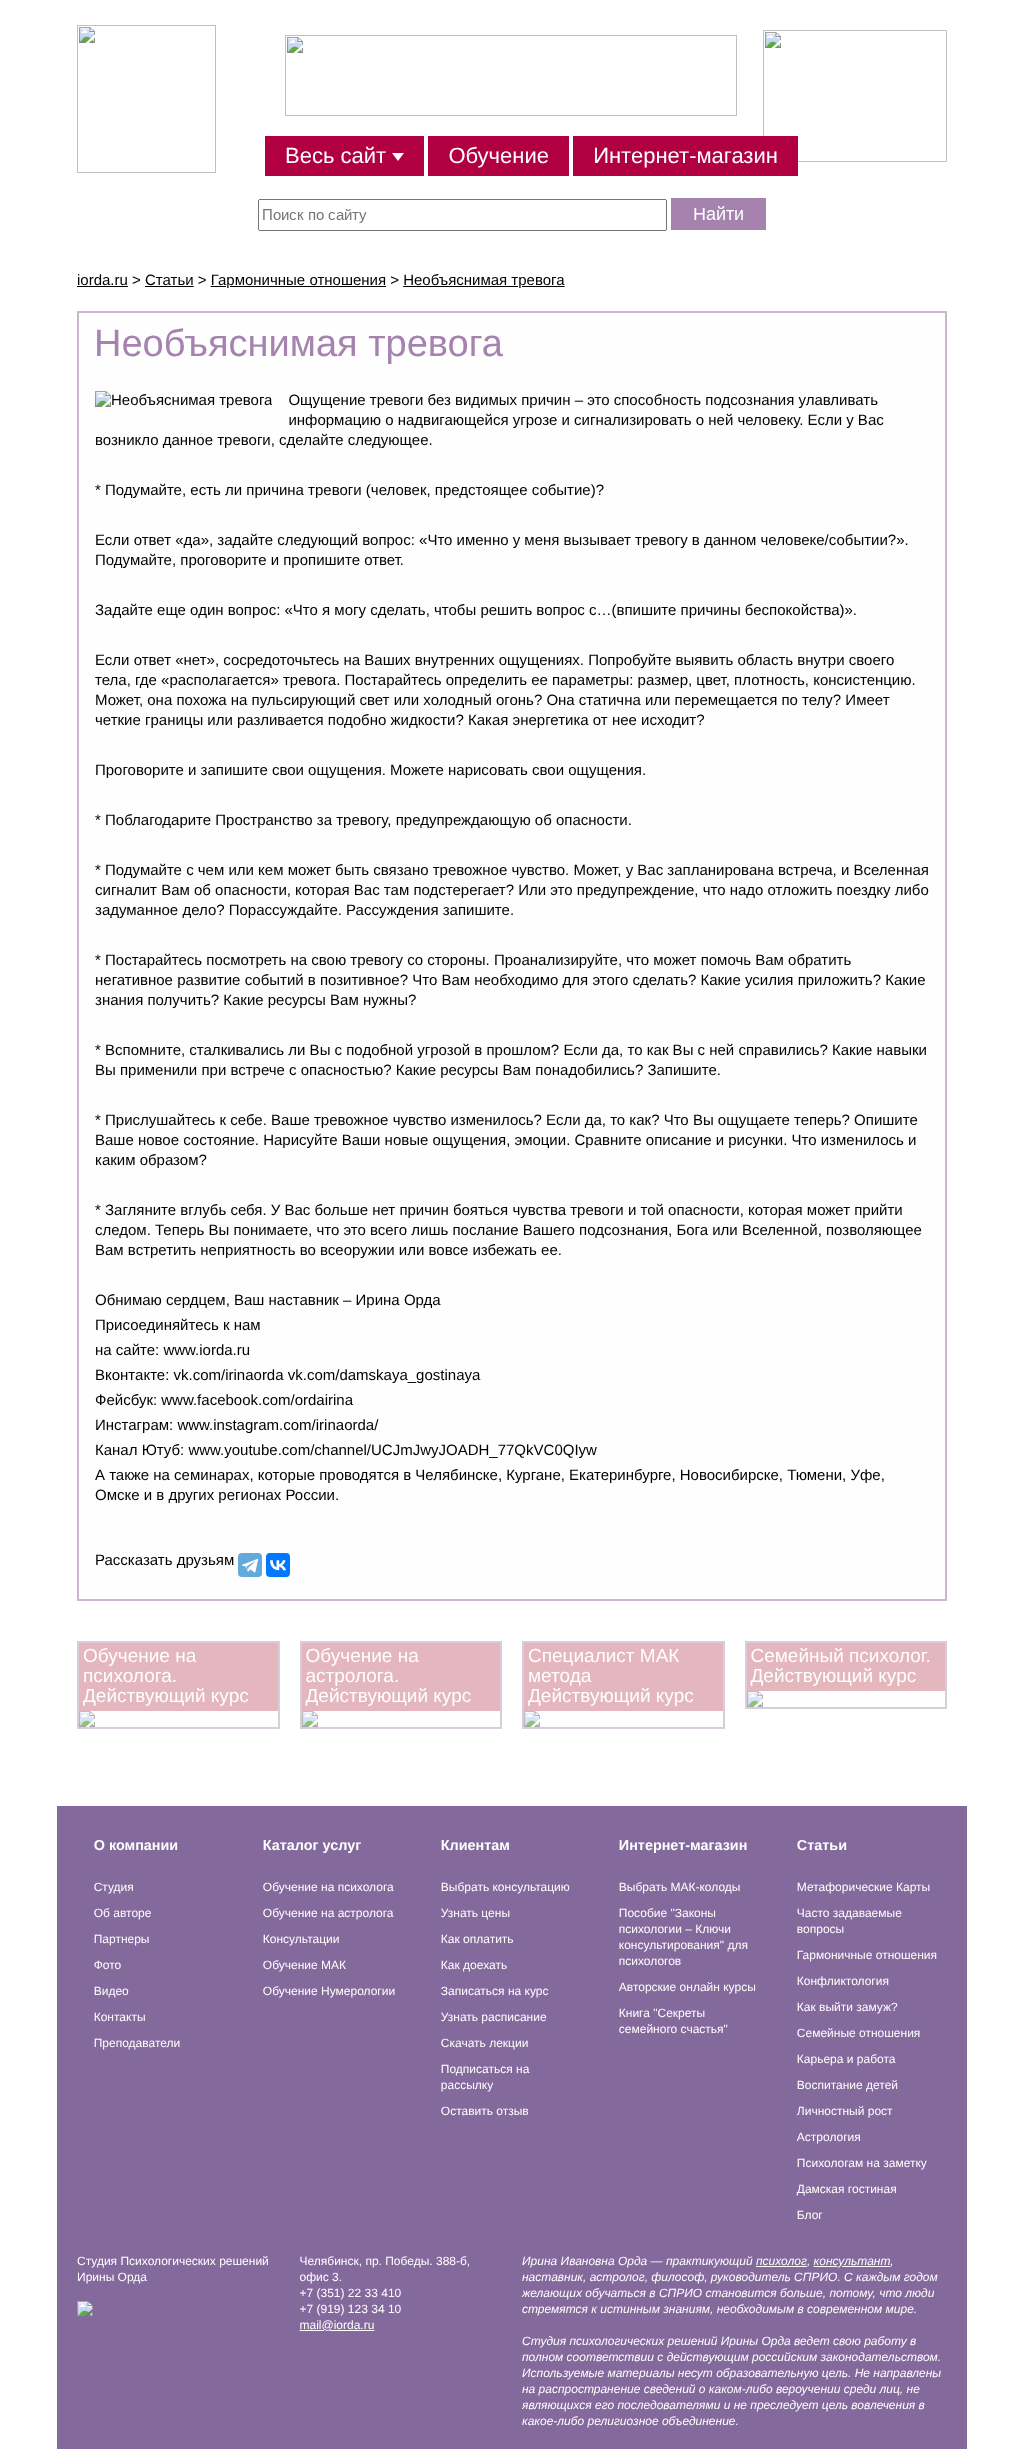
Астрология (829, 2137)
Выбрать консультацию (505, 1887)
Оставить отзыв (485, 2111)
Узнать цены (475, 1913)
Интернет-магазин (685, 155)
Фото (108, 1965)
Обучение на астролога (328, 1913)
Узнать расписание (494, 2017)
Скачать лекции (485, 2043)
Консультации (301, 1939)
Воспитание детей (847, 2085)
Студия (114, 1887)
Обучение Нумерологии (329, 1991)
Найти (718, 214)
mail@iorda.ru (337, 2325)
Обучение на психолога (328, 1887)
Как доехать (474, 1965)
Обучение (498, 155)
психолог (781, 2261)
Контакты (120, 2017)
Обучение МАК (304, 1965)
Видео (111, 1991)
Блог (810, 2215)
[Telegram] (250, 1565)
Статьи (169, 280)
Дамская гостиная (847, 2189)
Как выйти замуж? (847, 2007)
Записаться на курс (495, 1991)
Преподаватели (137, 2043)
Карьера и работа (846, 2059)
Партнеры (122, 1939)
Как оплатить (477, 1939)
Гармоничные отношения (298, 280)
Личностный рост (845, 2111)
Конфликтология (843, 1981)
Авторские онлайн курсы (687, 1987)
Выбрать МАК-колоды (680, 1887)
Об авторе (123, 1913)
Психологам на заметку (862, 2163)
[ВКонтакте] (278, 1565)
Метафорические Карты (863, 1887)
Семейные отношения (859, 2033)
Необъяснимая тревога (483, 280)
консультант (852, 2261)
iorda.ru (102, 280)
